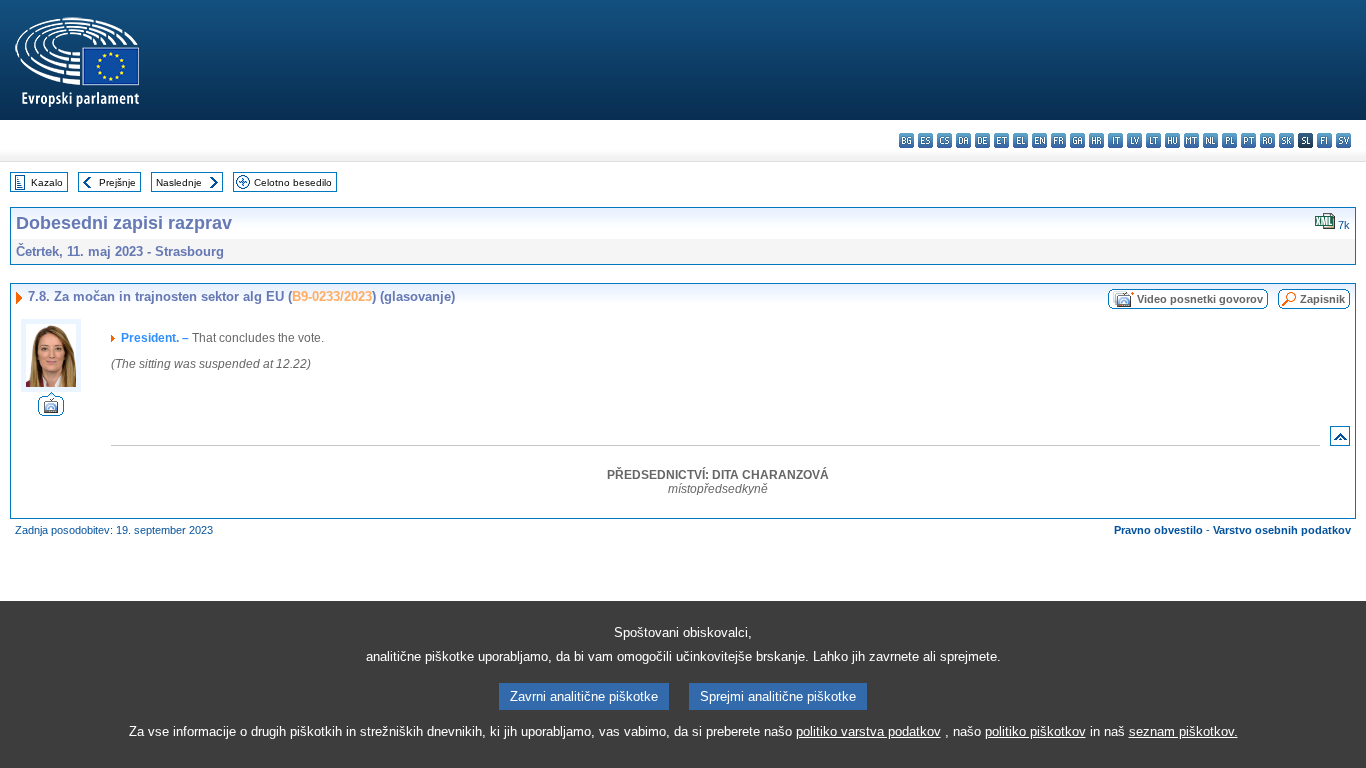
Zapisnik (1322, 299)
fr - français (1058, 140)
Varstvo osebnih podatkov (1282, 530)
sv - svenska (1343, 140)
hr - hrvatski (1096, 140)
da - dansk (963, 140)
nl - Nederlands (1210, 140)
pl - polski (1229, 140)
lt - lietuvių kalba (1153, 140)
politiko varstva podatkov (868, 731)
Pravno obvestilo (1158, 530)
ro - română (1267, 140)
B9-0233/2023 (332, 296)
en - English (1039, 140)
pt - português (1248, 140)
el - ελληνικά (1020, 140)
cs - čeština (944, 140)
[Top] (1340, 440)
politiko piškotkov (1035, 731)
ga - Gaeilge (1077, 140)
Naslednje (179, 182)
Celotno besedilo (293, 182)
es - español (925, 140)
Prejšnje (117, 182)
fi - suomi (1324, 140)
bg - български (906, 140)
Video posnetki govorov (1200, 299)
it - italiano (1115, 140)
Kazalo (47, 182)
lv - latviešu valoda (1134, 140)
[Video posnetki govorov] (51, 410)
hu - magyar (1172, 140)
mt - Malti (1191, 140)
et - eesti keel (1001, 140)
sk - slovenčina (1286, 140)
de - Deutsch (982, 140)
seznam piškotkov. (1183, 731)
